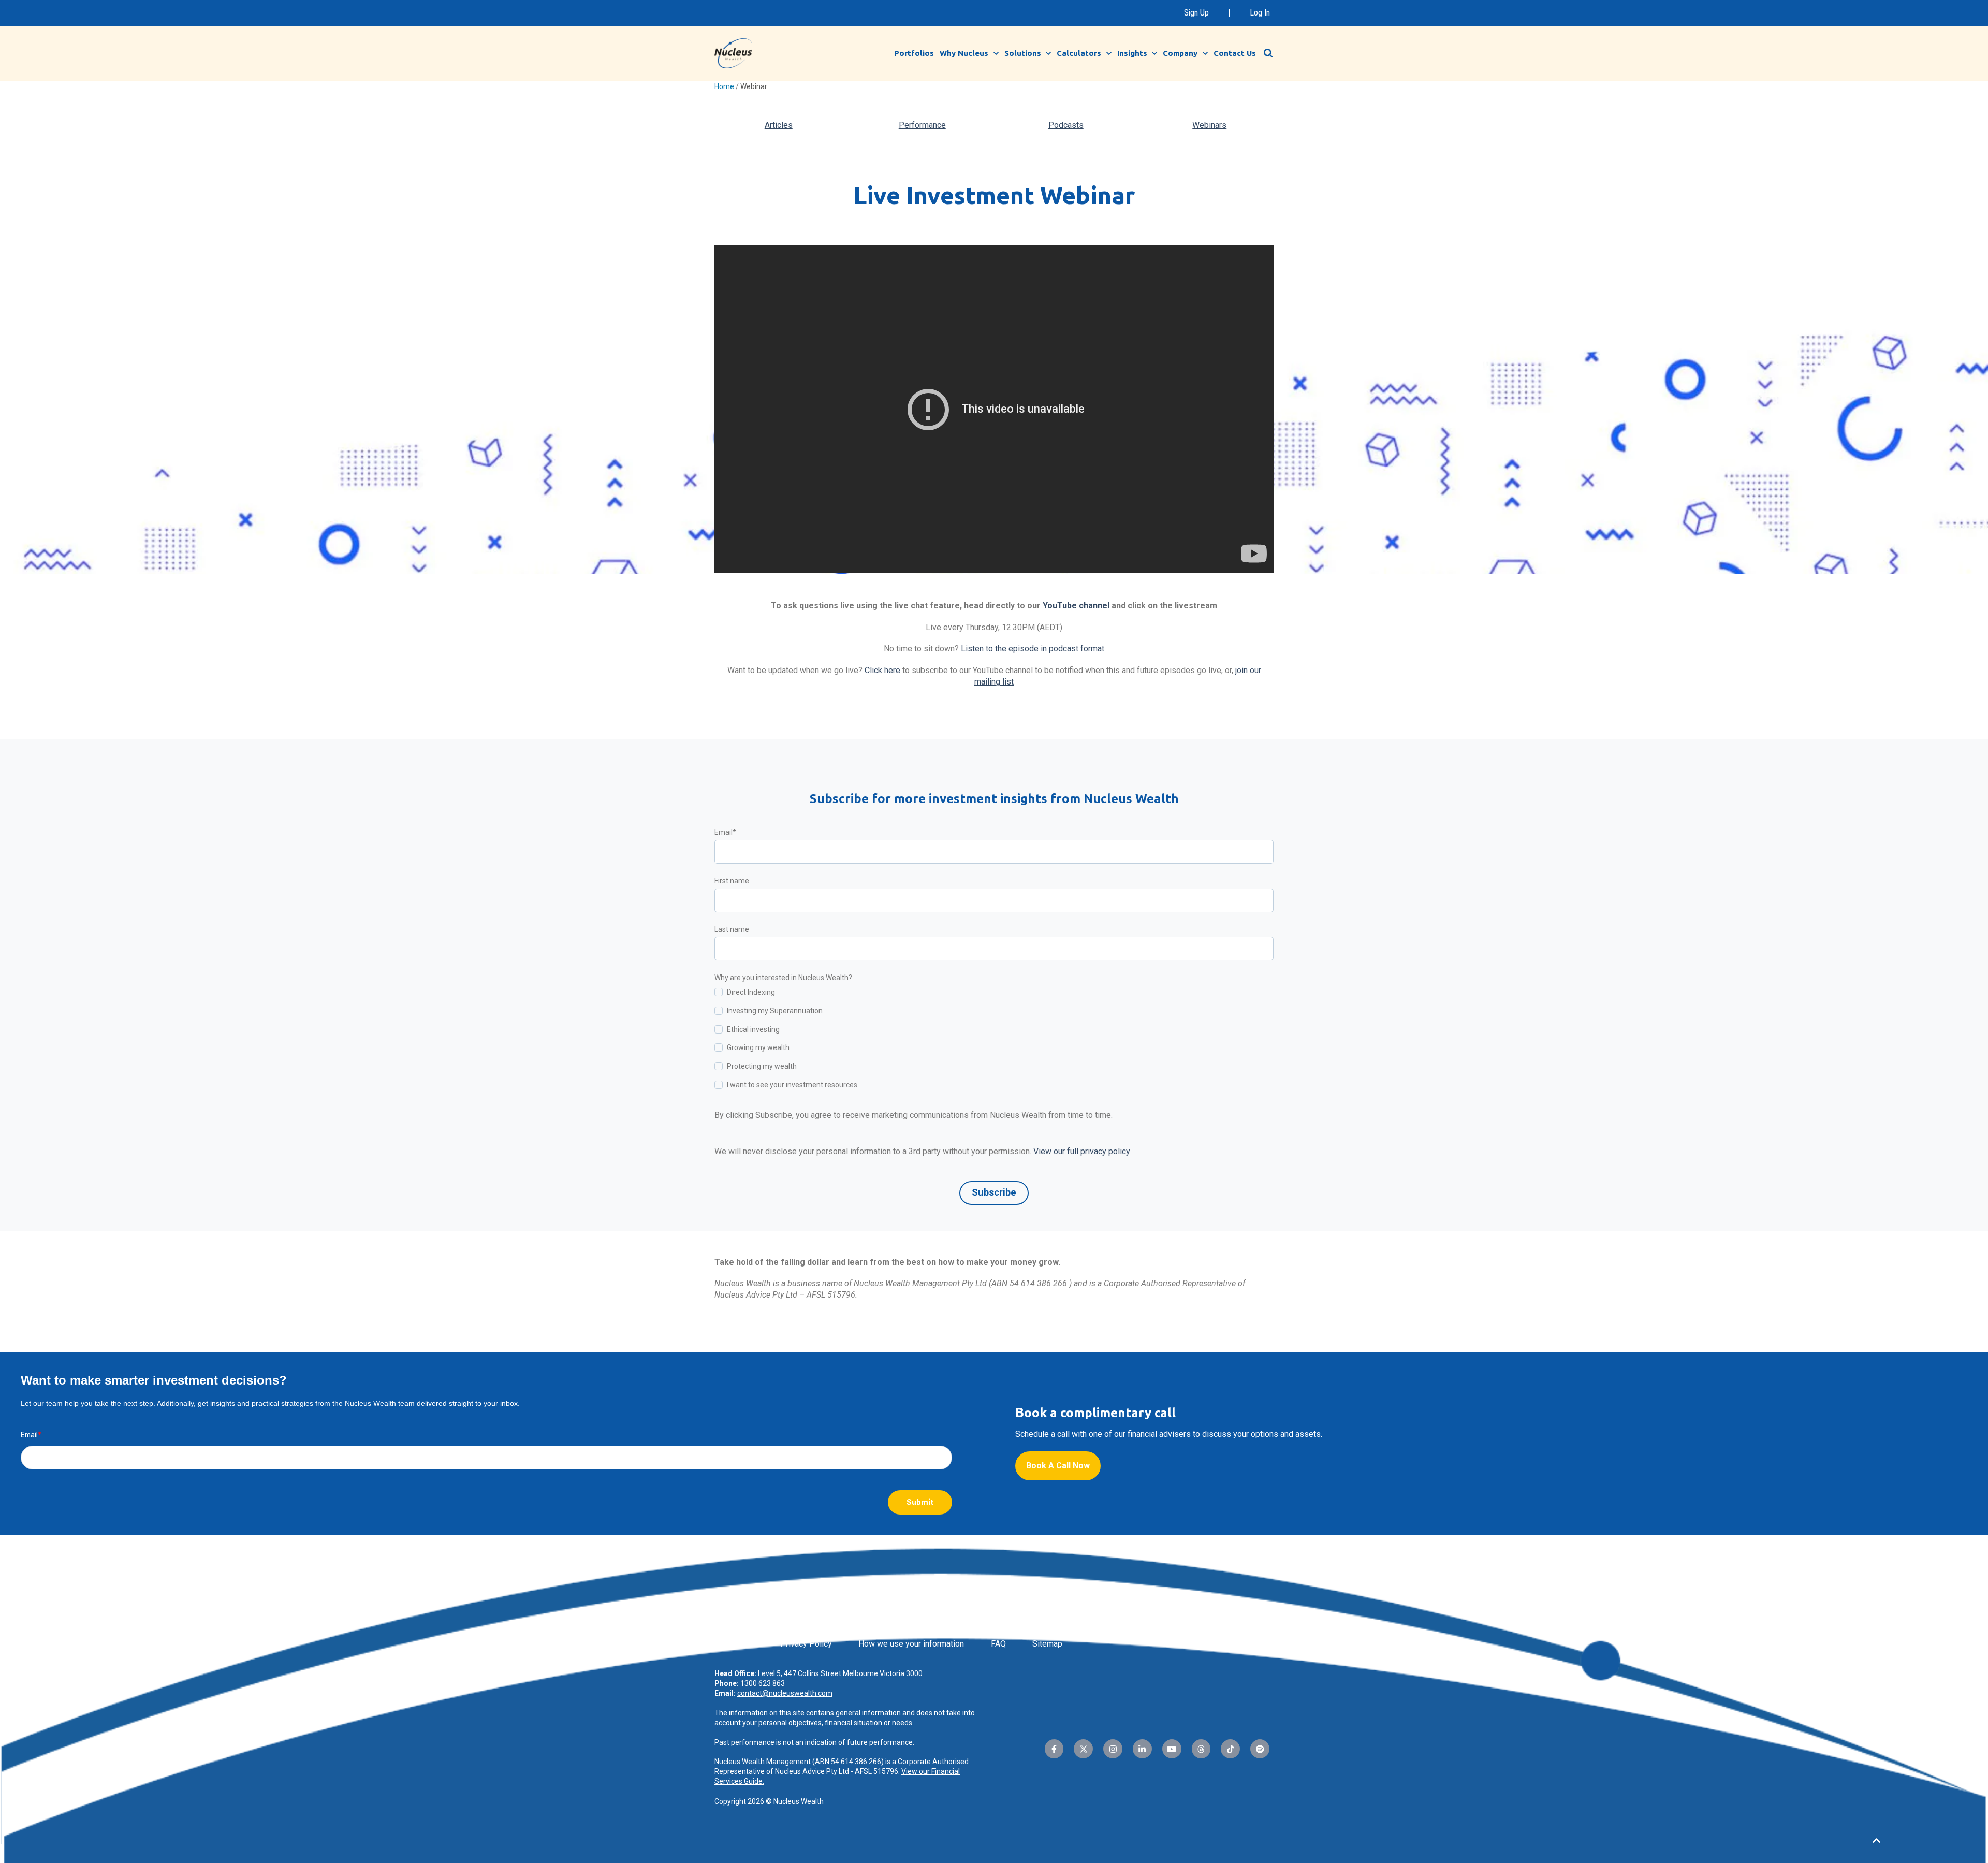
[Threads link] (1201, 1749)
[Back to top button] (1876, 1841)
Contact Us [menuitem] (734, 1644)
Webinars (1209, 125)
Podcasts (1066, 125)
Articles (779, 125)
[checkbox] (994, 1041)
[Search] (1268, 53)
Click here (882, 670)
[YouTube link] (1172, 1749)
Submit (920, 1502)
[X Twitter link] (1083, 1749)
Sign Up (1196, 13)
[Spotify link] (1260, 1749)
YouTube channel (1076, 606)
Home (724, 86)
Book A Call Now (1058, 1466)
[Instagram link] (1113, 1749)
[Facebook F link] (1054, 1749)
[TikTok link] (1230, 1749)
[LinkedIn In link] (1142, 1749)
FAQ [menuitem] (998, 1644)
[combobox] (1274, 53)
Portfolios (914, 53)
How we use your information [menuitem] (911, 1644)
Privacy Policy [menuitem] (806, 1644)
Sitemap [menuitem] (1047, 1644)
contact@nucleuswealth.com (785, 1693)
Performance (922, 125)
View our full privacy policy (1082, 1151)
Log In (1260, 13)
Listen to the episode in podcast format (1033, 649)
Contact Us (1235, 53)
